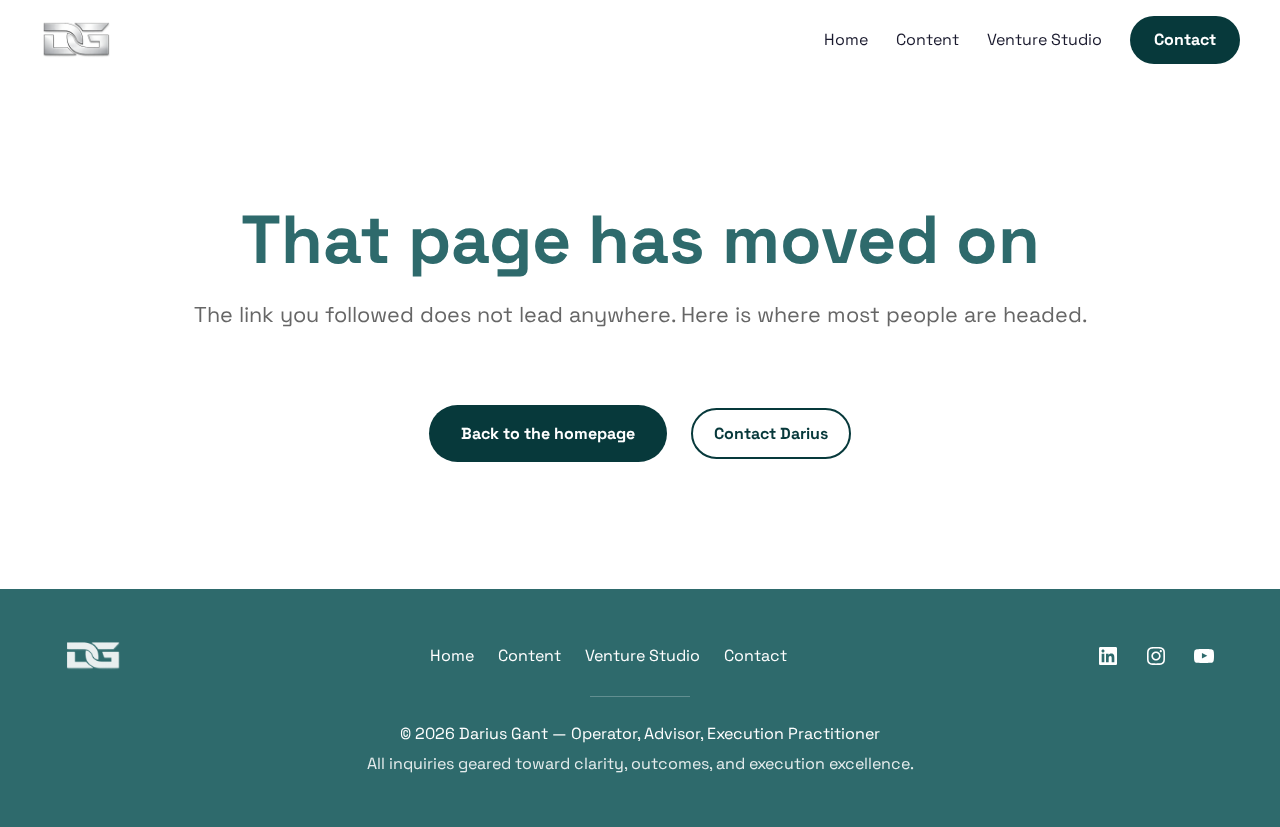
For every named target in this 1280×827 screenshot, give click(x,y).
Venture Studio (642, 655)
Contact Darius (771, 433)
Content (529, 655)
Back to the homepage (548, 433)
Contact (755, 655)
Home (452, 655)
